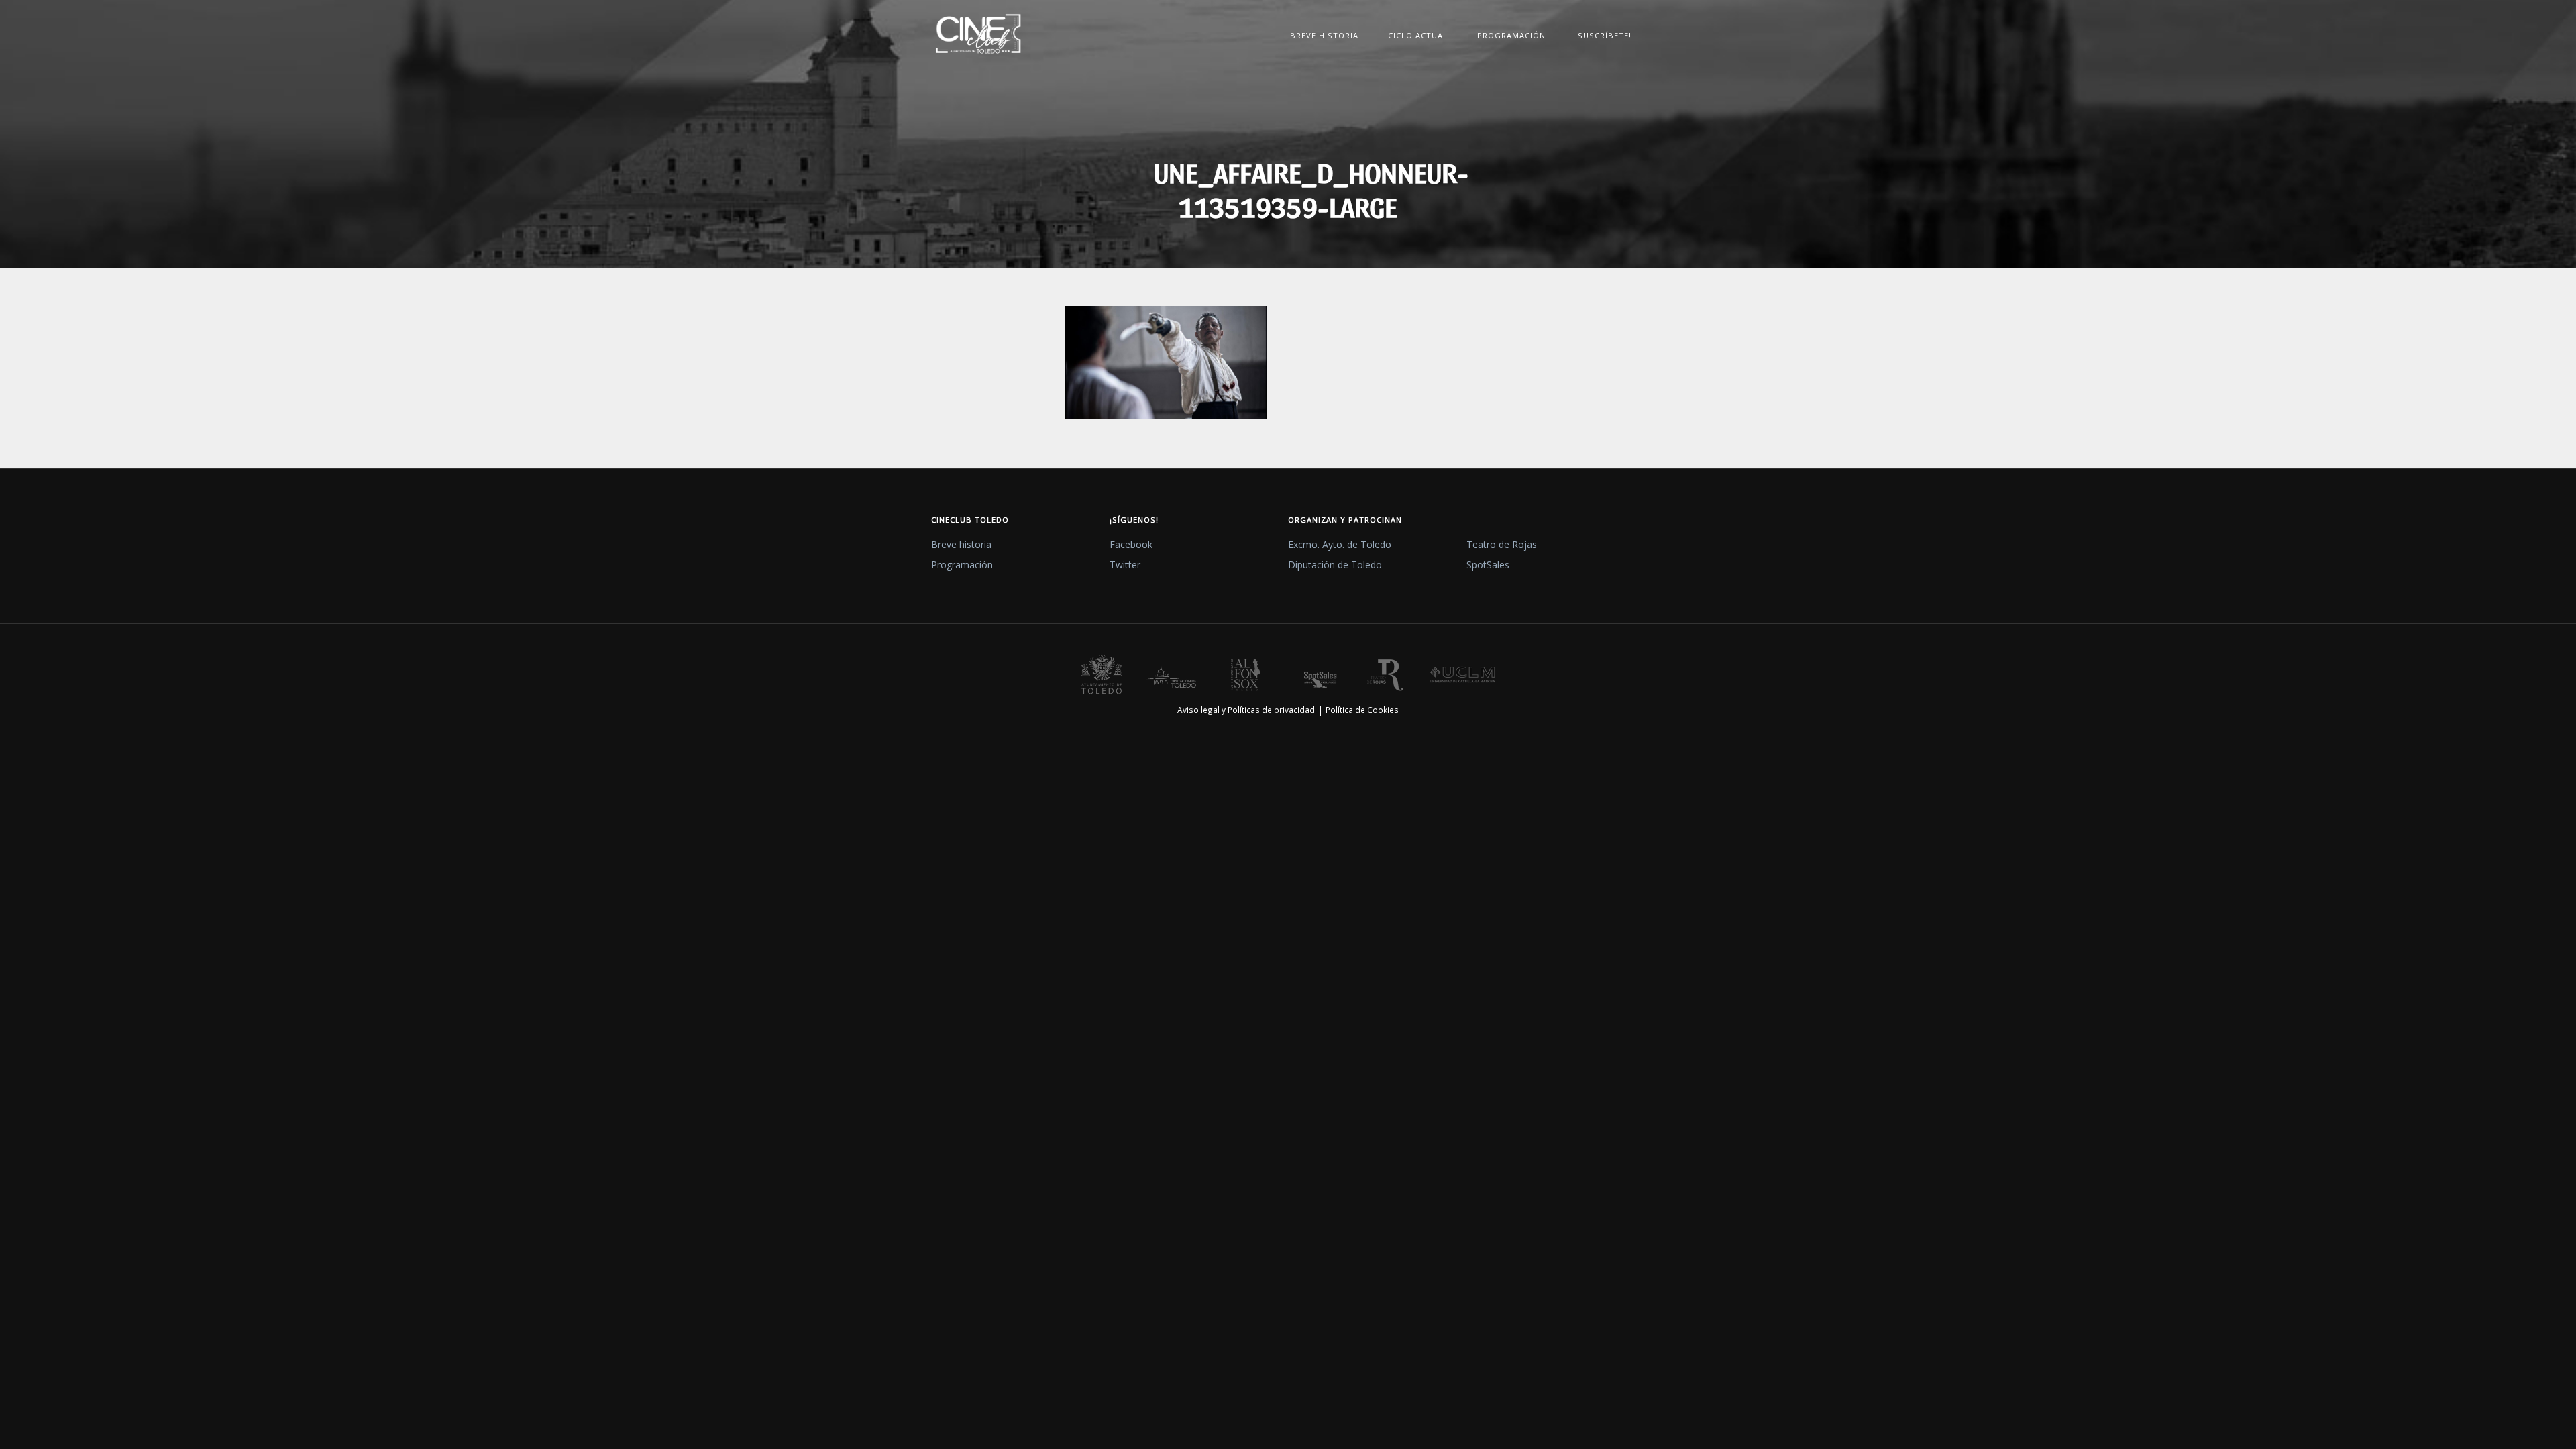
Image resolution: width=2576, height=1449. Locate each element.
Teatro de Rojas (1502, 544)
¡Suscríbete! (1603, 35)
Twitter (1125, 565)
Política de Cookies (1362, 710)
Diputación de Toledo (1335, 565)
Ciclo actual (1418, 35)
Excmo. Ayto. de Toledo (1340, 544)
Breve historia (1324, 35)
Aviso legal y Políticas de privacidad (1246, 710)
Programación (1511, 35)
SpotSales (1488, 565)
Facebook (1131, 544)
